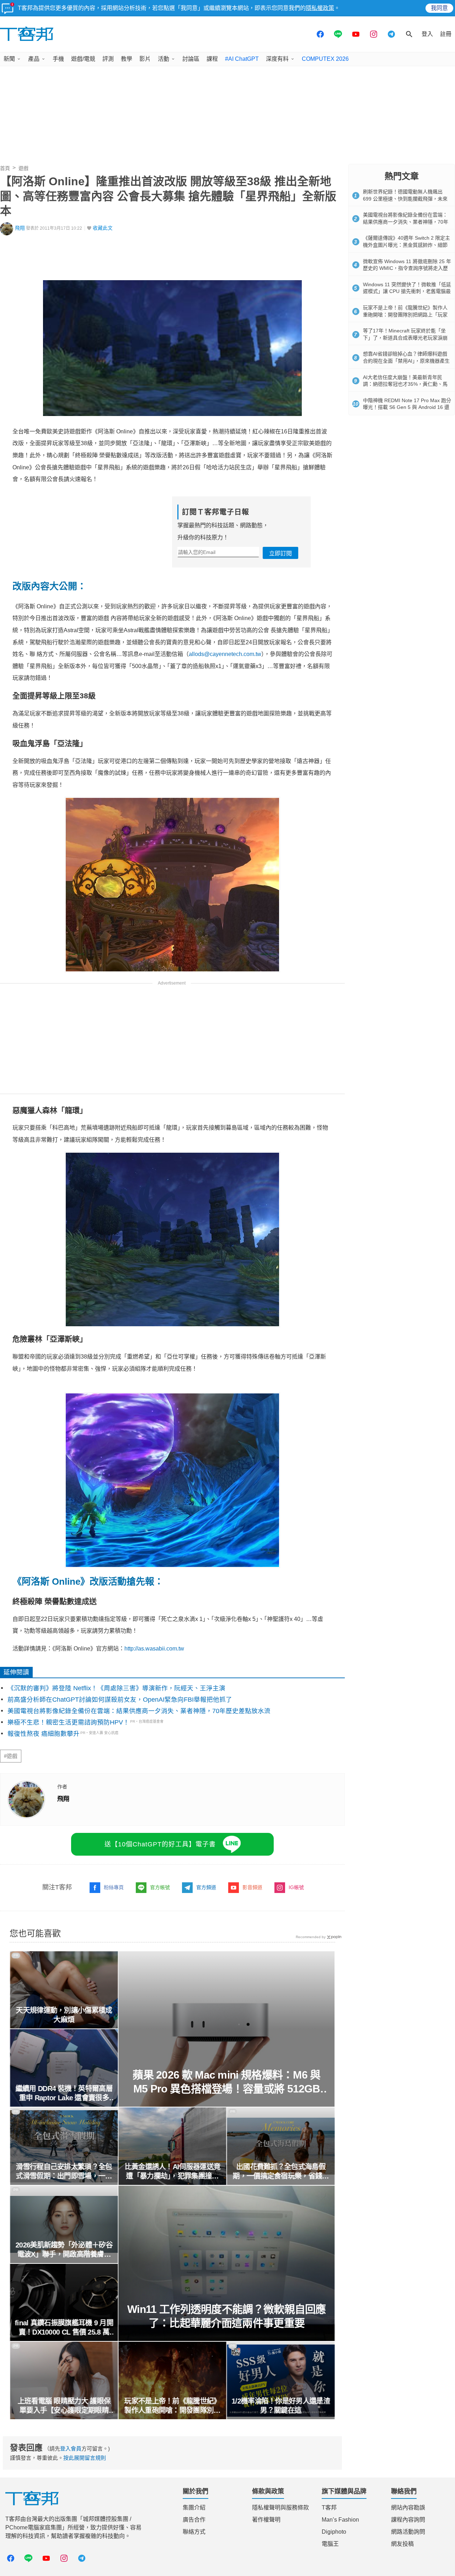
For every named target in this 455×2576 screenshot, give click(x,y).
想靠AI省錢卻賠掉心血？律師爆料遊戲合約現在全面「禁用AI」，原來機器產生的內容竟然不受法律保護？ (406, 361)
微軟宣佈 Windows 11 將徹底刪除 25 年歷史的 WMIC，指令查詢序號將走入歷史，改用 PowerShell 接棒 (407, 268)
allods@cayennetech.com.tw (225, 654)
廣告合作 (194, 2520)
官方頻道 (206, 1887)
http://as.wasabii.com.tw (154, 1649)
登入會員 (71, 2449)
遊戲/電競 (83, 59)
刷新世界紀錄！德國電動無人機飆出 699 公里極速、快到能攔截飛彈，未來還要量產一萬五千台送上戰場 (405, 199)
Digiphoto (334, 2532)
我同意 (439, 8)
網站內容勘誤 (408, 2508)
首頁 (5, 168)
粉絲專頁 (114, 1887)
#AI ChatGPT (242, 59)
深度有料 (277, 59)
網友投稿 (402, 2544)
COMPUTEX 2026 (325, 59)
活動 (164, 59)
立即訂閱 (280, 553)
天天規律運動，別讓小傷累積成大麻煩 (64, 2015)
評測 (108, 59)
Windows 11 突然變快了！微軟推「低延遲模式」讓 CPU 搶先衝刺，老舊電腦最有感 (407, 291)
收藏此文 (103, 228)
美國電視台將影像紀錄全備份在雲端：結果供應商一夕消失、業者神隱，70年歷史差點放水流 (139, 1711)
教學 (127, 59)
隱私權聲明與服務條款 (280, 2508)
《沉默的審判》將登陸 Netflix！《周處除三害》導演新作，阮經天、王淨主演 (116, 1688)
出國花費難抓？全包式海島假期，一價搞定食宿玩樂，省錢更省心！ (281, 2172)
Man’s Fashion (340, 2520)
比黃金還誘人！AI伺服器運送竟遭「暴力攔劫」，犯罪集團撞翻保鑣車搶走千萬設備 (172, 2172)
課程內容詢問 (408, 2520)
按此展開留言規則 (85, 2458)
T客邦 (329, 2508)
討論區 (191, 59)
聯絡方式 (194, 2532)
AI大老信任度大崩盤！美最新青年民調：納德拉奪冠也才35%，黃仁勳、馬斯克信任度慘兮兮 (405, 384)
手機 (58, 59)
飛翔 (20, 228)
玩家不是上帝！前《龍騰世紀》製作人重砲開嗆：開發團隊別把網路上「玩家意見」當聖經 (172, 2406)
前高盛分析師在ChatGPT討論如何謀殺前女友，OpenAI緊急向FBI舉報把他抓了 (120, 1700)
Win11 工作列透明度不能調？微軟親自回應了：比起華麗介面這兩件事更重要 (227, 2316)
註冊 (446, 34)
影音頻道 (252, 1887)
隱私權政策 (320, 8)
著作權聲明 (266, 2520)
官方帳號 (160, 1887)
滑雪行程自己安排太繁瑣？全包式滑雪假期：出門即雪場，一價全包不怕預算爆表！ (64, 2172)
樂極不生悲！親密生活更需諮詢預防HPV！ (68, 1722)
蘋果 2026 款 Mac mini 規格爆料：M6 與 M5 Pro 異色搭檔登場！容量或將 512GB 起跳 (226, 2082)
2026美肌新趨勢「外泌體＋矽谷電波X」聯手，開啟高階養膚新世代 (64, 2250)
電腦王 (330, 2544)
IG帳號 (296, 1887)
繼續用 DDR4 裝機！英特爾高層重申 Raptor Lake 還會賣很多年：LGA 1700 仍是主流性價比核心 (64, 2094)
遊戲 (23, 168)
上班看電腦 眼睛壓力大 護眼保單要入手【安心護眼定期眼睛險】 (64, 2406)
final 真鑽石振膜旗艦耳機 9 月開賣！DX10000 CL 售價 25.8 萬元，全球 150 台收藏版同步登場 (64, 2328)
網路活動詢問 (408, 2532)
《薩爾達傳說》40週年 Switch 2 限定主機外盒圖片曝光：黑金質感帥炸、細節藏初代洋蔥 (406, 245)
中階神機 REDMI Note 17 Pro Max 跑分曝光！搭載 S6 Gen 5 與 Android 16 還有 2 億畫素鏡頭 (407, 407)
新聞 (9, 59)
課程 (212, 59)
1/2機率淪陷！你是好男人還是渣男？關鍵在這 (281, 2406)
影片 (145, 59)
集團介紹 (194, 2508)
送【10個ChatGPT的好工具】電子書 (160, 1844)
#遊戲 (11, 1756)
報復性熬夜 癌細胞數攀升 (44, 1734)
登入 (427, 34)
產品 (34, 59)
